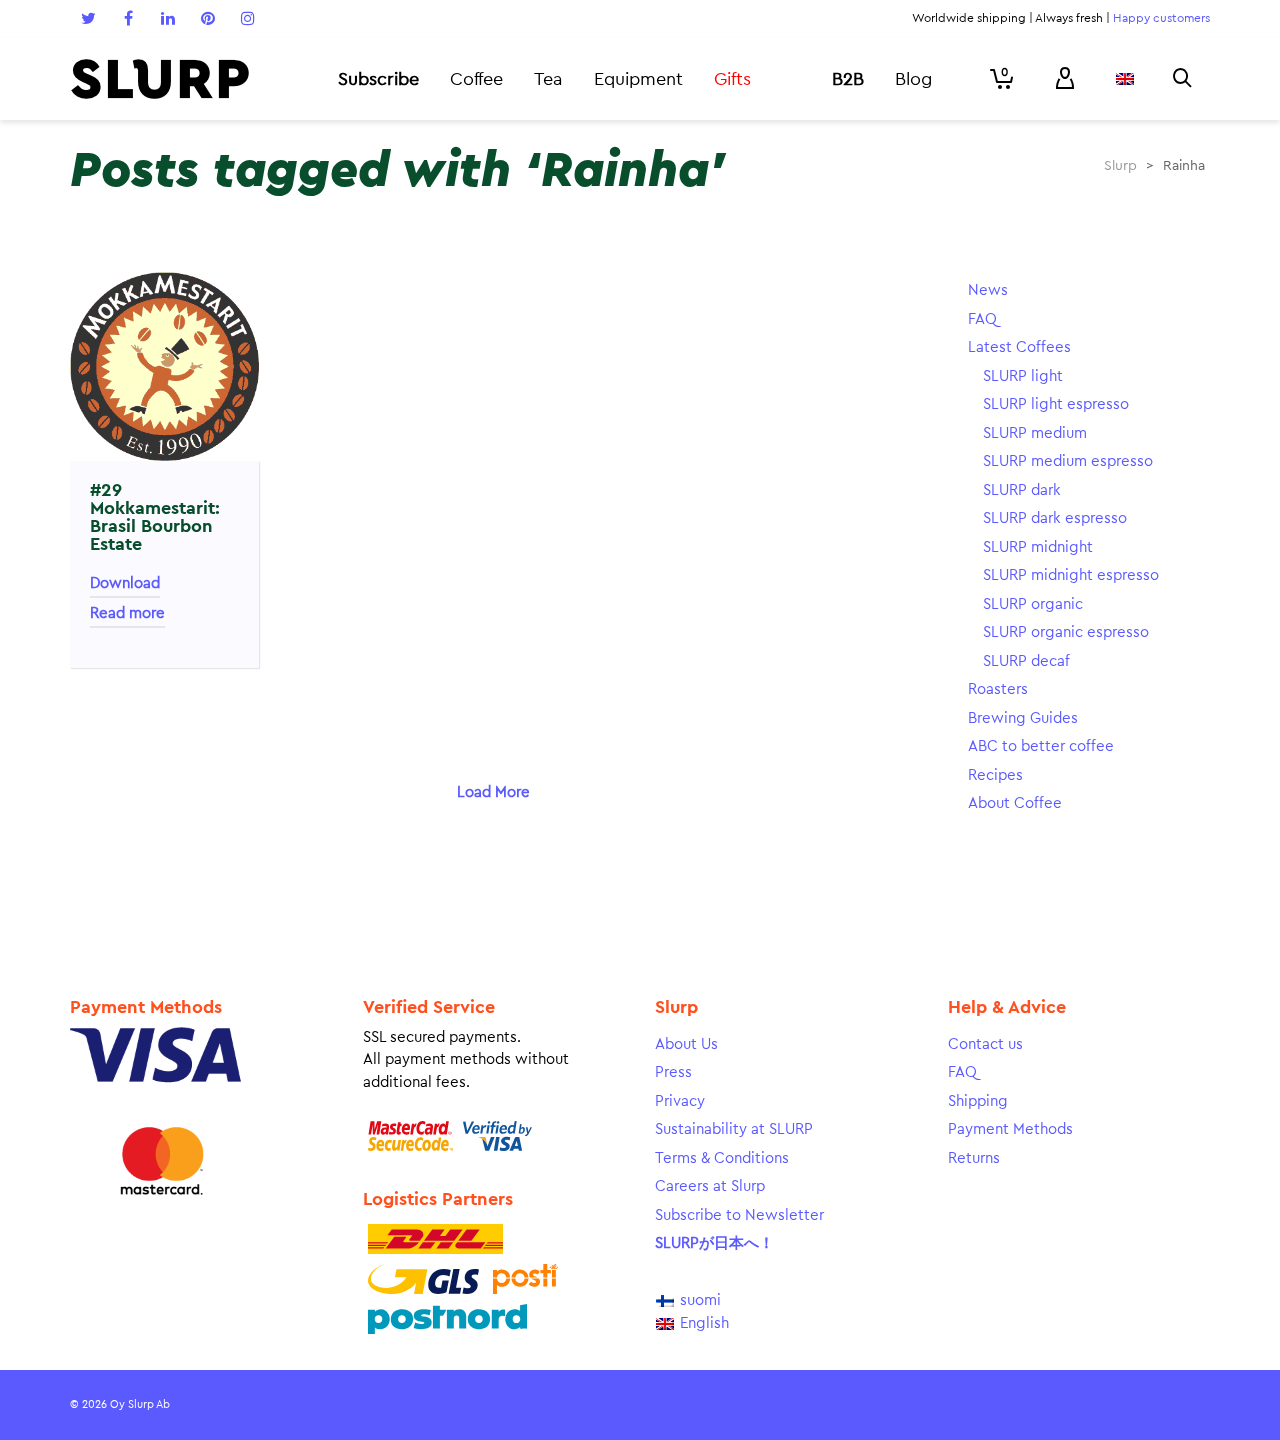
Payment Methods (1010, 1129)
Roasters (998, 689)
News (988, 290)
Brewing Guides (1023, 718)
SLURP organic (1033, 604)
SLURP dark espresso (1055, 518)
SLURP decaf (1026, 661)
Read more (127, 613)
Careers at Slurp (710, 1186)
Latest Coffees (1019, 347)
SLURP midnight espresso (1071, 575)
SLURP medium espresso (1068, 461)
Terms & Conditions (722, 1158)
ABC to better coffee (1041, 746)
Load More (493, 792)
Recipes (995, 775)
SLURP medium (1035, 433)
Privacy (680, 1101)
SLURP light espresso (1056, 404)
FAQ (982, 319)
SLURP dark (1022, 490)
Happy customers (1161, 18)
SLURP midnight (1038, 547)
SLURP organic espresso (1066, 632)
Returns (974, 1158)
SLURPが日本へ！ (714, 1243)
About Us (686, 1044)
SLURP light (1023, 376)
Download (125, 583)
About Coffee (1015, 803)
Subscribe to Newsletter (739, 1215)
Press (673, 1072)
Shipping (978, 1101)
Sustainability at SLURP (734, 1129)
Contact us (985, 1044)
